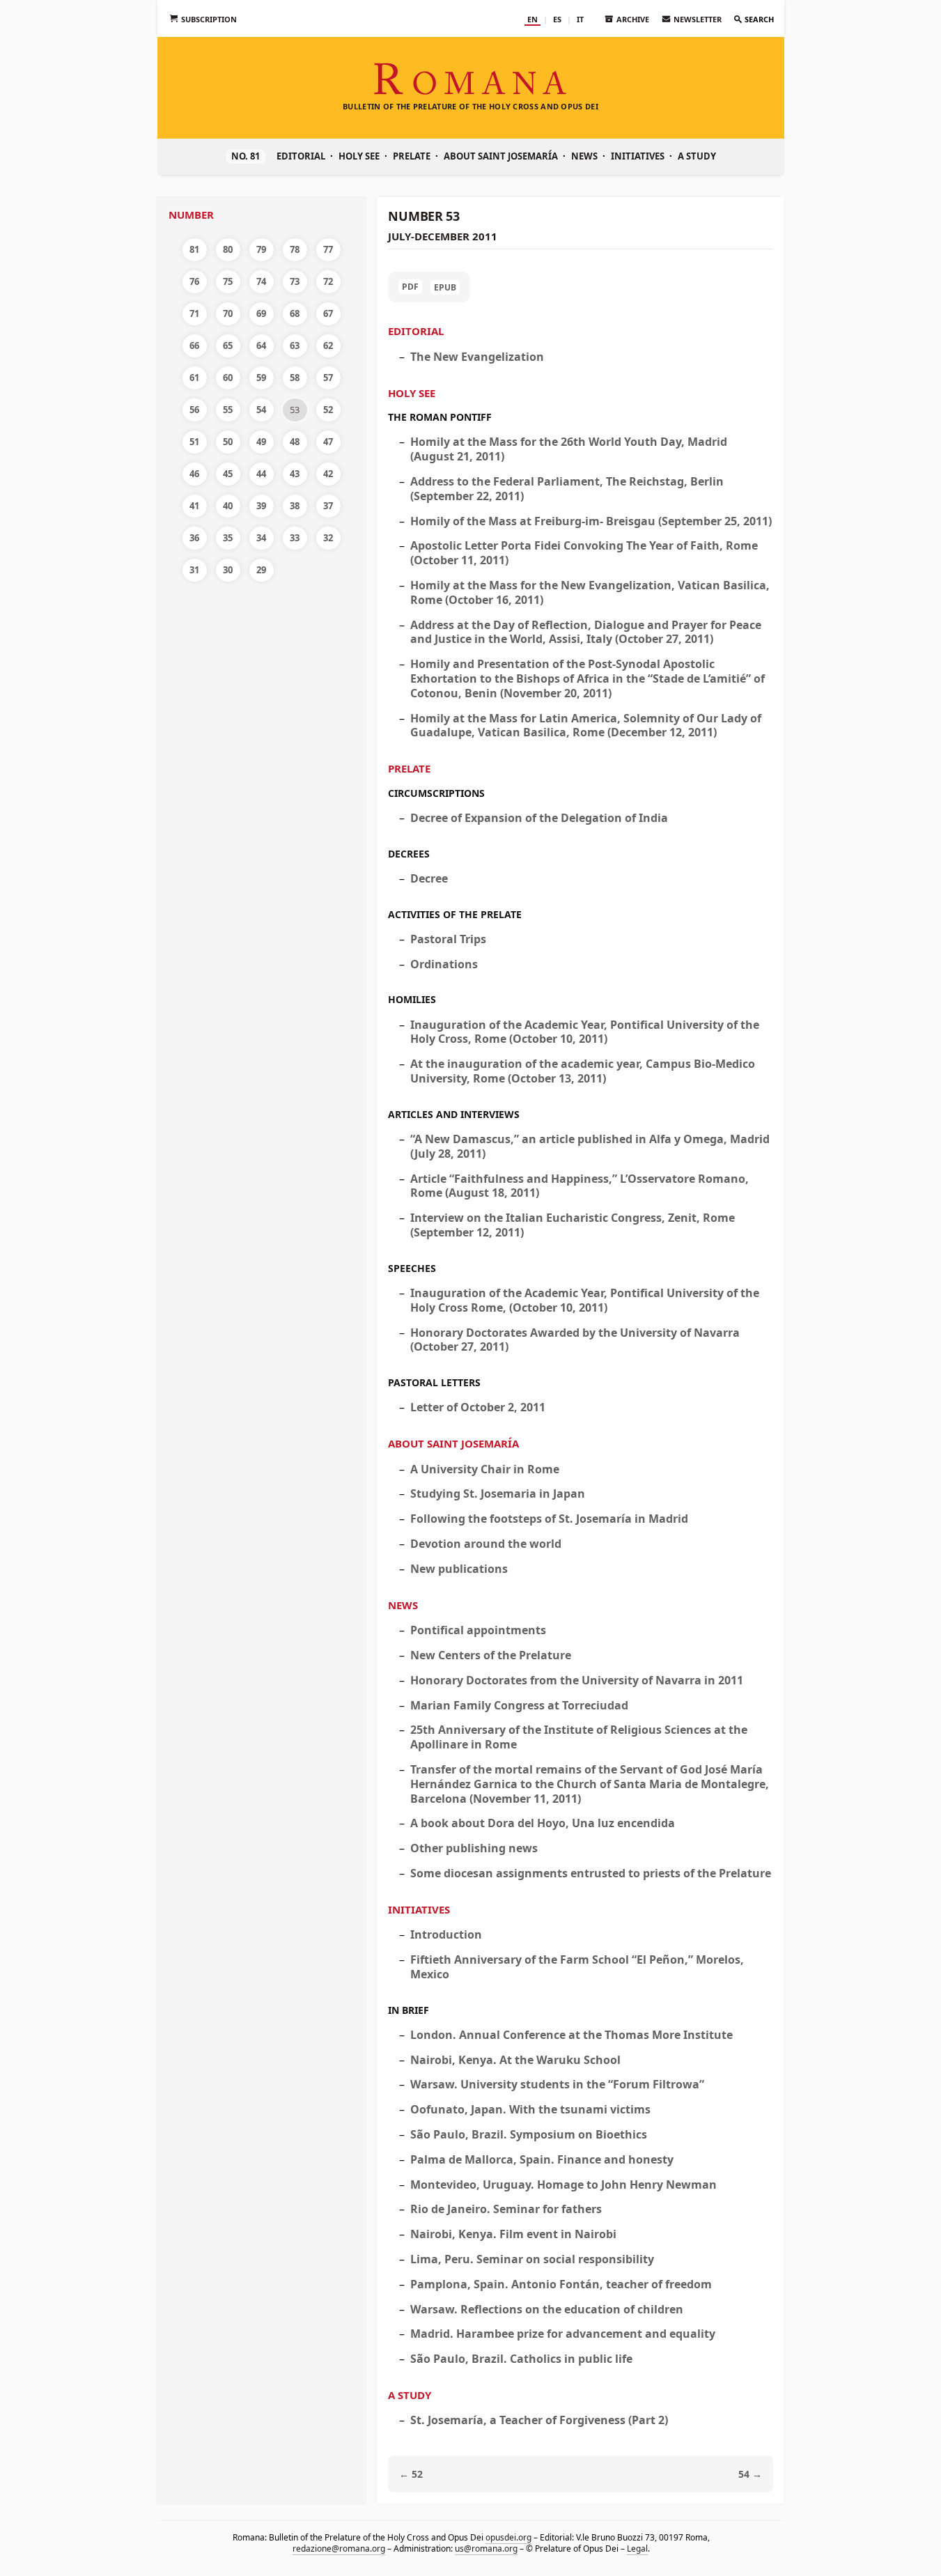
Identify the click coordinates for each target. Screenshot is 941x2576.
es (557, 19)
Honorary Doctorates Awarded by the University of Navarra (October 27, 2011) (575, 1340)
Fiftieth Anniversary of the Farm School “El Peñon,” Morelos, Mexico (577, 1967)
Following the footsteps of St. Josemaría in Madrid (549, 1519)
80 (228, 249)
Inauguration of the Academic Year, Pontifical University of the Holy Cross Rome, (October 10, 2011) (585, 1300)
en (532, 19)
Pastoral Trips (448, 939)
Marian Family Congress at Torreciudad (519, 1705)
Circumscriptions (436, 793)
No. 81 (246, 156)
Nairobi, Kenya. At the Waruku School (515, 2060)
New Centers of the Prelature (491, 1655)
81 (194, 249)
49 (261, 442)
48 (295, 442)
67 (328, 313)
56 (194, 410)
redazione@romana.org (338, 2548)
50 (228, 442)
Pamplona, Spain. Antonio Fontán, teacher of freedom (561, 2284)
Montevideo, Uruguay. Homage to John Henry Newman (563, 2185)
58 (295, 378)
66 (194, 346)
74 (261, 281)
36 (194, 538)
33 (295, 538)
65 (228, 346)
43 (295, 474)
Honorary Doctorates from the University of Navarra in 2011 (577, 1680)
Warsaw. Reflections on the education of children (547, 2309)
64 (261, 346)
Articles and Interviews (454, 1114)
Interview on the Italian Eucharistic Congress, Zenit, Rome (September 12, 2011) (573, 1225)
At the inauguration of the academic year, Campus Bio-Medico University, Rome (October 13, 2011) (583, 1071)
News (584, 156)
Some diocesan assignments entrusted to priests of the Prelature (591, 1873)
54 (261, 410)
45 (228, 474)
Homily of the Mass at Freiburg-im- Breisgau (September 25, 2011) (591, 521)
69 (261, 313)
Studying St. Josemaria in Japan (498, 1493)
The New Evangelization (477, 357)
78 (295, 249)
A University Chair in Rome (485, 1469)
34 (261, 538)
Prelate (412, 156)
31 (194, 570)
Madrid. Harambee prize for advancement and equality (563, 2334)
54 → (750, 2474)
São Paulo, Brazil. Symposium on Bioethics (529, 2134)
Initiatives (638, 156)
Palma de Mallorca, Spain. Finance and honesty (542, 2159)
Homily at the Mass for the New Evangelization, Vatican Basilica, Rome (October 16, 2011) (590, 592)
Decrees (409, 854)
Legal (637, 2548)
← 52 (411, 2474)
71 (194, 313)
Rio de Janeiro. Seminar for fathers (506, 2209)
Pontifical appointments (478, 1630)
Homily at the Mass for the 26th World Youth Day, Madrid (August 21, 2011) (569, 449)
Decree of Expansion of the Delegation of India (539, 818)
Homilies (412, 999)
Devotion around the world (486, 1544)
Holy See (359, 156)
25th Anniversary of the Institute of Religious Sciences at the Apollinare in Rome (579, 1737)
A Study (697, 156)
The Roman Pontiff (440, 417)
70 (228, 313)
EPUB (445, 287)
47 (328, 442)
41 (194, 506)
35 (228, 538)
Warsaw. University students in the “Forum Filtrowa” (557, 2084)
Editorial (301, 156)
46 (194, 474)
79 (261, 249)
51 (194, 442)
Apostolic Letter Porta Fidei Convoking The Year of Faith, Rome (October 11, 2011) (584, 553)
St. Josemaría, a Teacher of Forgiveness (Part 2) (539, 2420)
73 (295, 281)
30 (228, 570)
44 (261, 474)
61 (194, 378)
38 (295, 506)
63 (295, 346)
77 (328, 249)
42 (328, 474)
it (580, 19)
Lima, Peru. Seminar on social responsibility (532, 2259)
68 (295, 313)
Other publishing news (474, 1848)
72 (328, 281)
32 (328, 538)
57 (328, 378)
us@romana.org (485, 2548)
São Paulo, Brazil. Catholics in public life (521, 2359)
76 (194, 281)
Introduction (446, 1934)
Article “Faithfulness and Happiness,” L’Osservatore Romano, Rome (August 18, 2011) (580, 1186)
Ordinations (444, 964)
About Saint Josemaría (501, 156)
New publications (459, 1569)
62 (328, 346)
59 (261, 378)
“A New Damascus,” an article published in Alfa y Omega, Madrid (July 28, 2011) (590, 1146)
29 (261, 570)
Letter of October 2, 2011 (478, 1407)
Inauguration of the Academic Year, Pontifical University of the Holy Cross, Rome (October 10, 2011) (585, 1032)
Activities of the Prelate (455, 914)
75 (228, 281)
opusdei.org (508, 2537)
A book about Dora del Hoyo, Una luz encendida (543, 1823)
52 (328, 410)
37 (328, 506)
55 (228, 410)
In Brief (409, 2010)
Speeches (412, 1268)
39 (261, 506)
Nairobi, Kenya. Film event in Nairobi (513, 2234)
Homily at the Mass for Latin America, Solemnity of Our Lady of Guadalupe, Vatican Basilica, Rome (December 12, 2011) (586, 726)
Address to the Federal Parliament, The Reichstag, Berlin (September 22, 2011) (567, 489)
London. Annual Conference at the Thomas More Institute (571, 2035)
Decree (429, 878)
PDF (410, 287)
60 (228, 378)
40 (228, 506)
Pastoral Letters (434, 1382)
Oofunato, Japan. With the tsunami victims (530, 2109)
